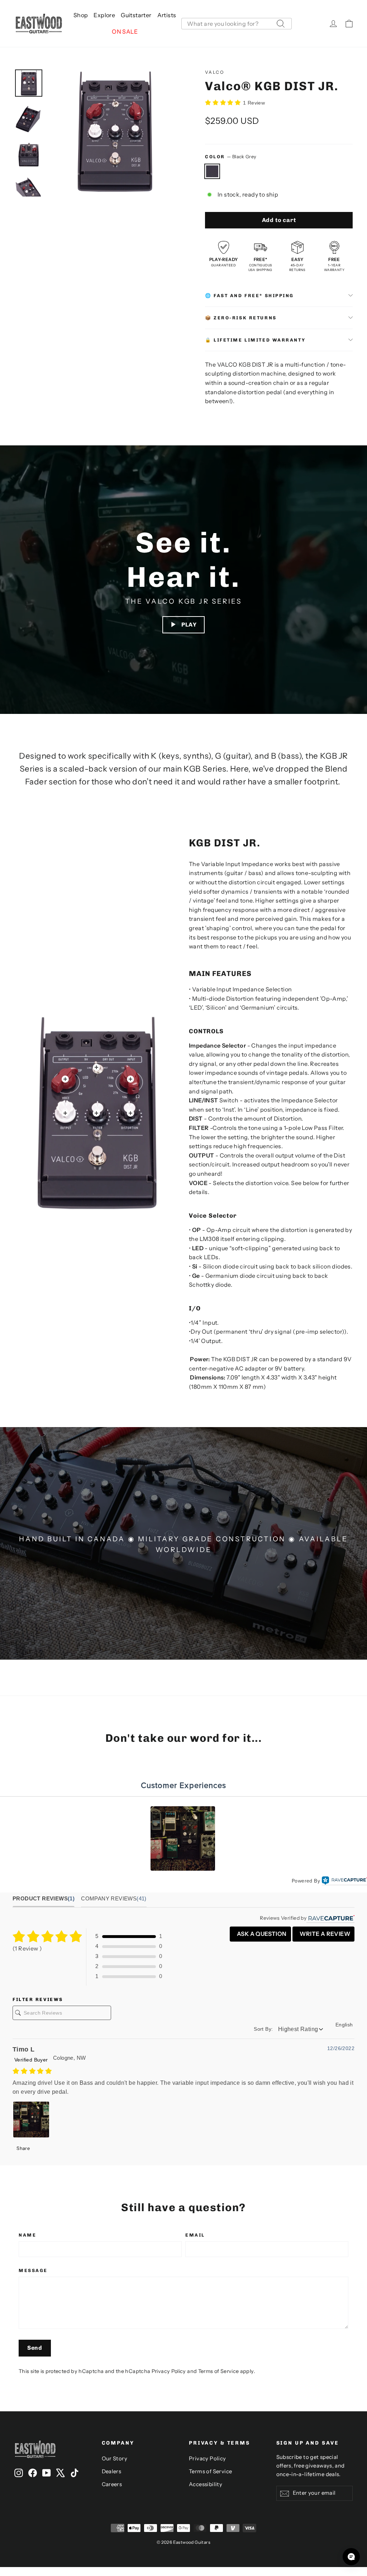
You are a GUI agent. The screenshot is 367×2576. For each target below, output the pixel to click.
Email (195, 2235)
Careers (112, 2484)
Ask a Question (261, 1934)
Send (35, 2348)
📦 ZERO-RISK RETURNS (241, 318)
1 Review (254, 103)
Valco (215, 72)
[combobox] (237, 24)
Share (23, 2148)
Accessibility (206, 2484)
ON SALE (125, 32)
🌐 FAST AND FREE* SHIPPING (249, 296)
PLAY (189, 625)
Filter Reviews (38, 1999)
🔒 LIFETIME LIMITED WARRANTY (255, 340)
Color (231, 157)
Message (33, 2270)
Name (27, 2235)
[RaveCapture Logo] (344, 1881)
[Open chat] (351, 2557)
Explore (104, 15)
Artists (167, 15)
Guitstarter (136, 15)
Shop (81, 15)
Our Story (115, 2459)
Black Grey (212, 171)
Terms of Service (219, 2371)
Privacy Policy (169, 2371)
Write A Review (324, 1934)
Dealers (112, 2471)
